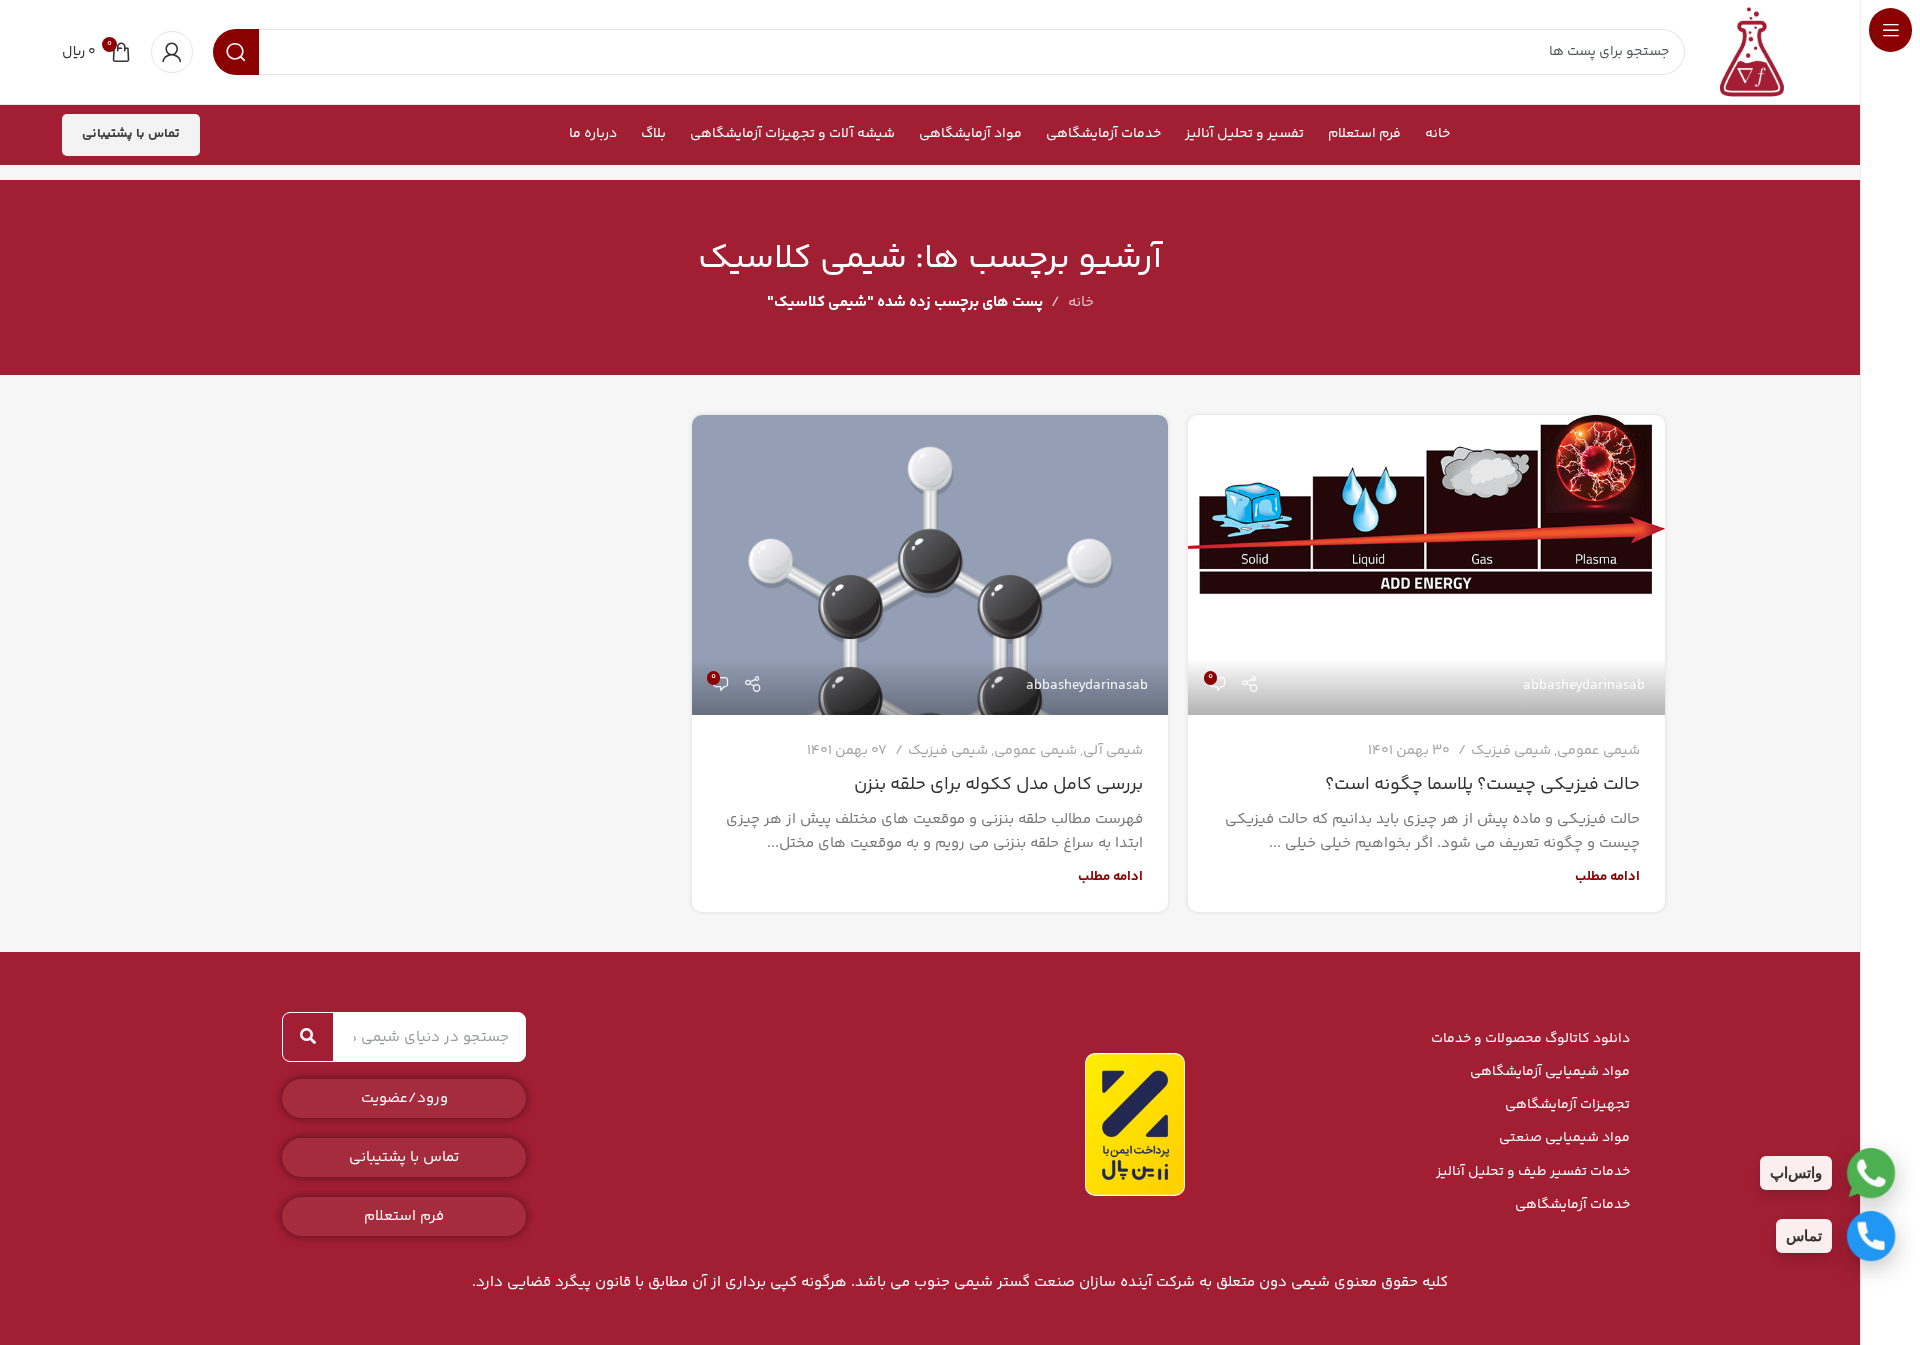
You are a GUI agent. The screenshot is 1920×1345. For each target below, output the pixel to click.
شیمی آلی (1113, 751)
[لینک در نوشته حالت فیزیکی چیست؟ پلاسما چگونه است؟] (1426, 565)
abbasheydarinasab (1584, 686)
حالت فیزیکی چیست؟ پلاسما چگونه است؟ (1482, 785)
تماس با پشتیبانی (131, 134)
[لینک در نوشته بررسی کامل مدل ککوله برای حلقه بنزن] (930, 565)
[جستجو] (308, 1037)
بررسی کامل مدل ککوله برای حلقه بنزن (998, 785)
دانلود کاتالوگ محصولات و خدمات (1530, 1039)
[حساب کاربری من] (172, 52)
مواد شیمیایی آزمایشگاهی (1550, 1072)
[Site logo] (1752, 51)
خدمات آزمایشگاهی (1572, 1205)
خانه (1081, 302)
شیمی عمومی (1598, 751)
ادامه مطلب (1607, 876)
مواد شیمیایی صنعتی (1564, 1138)
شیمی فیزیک (1511, 751)
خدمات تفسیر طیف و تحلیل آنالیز (1533, 1172)
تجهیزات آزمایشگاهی (1567, 1105)
